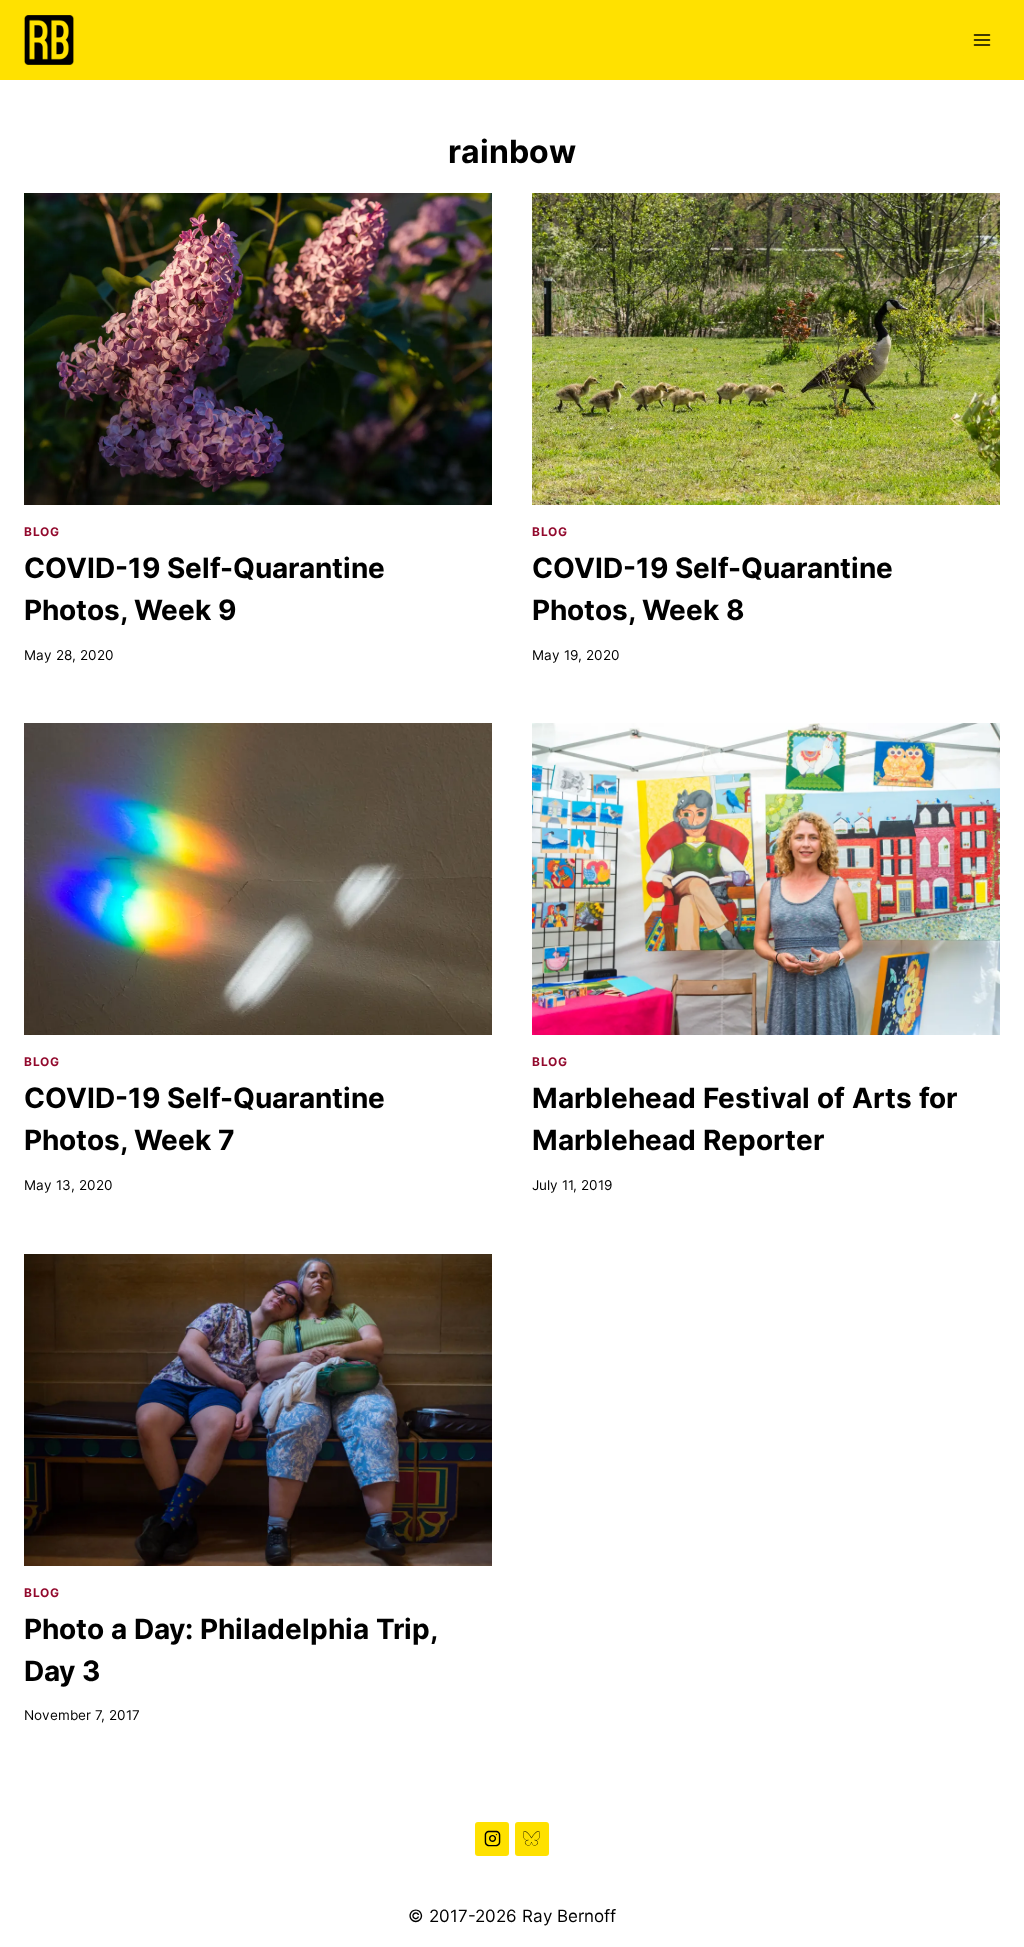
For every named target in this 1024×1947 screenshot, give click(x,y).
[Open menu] (981, 39)
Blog (41, 531)
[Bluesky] (532, 1839)
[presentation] (258, 349)
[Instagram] (492, 1839)
